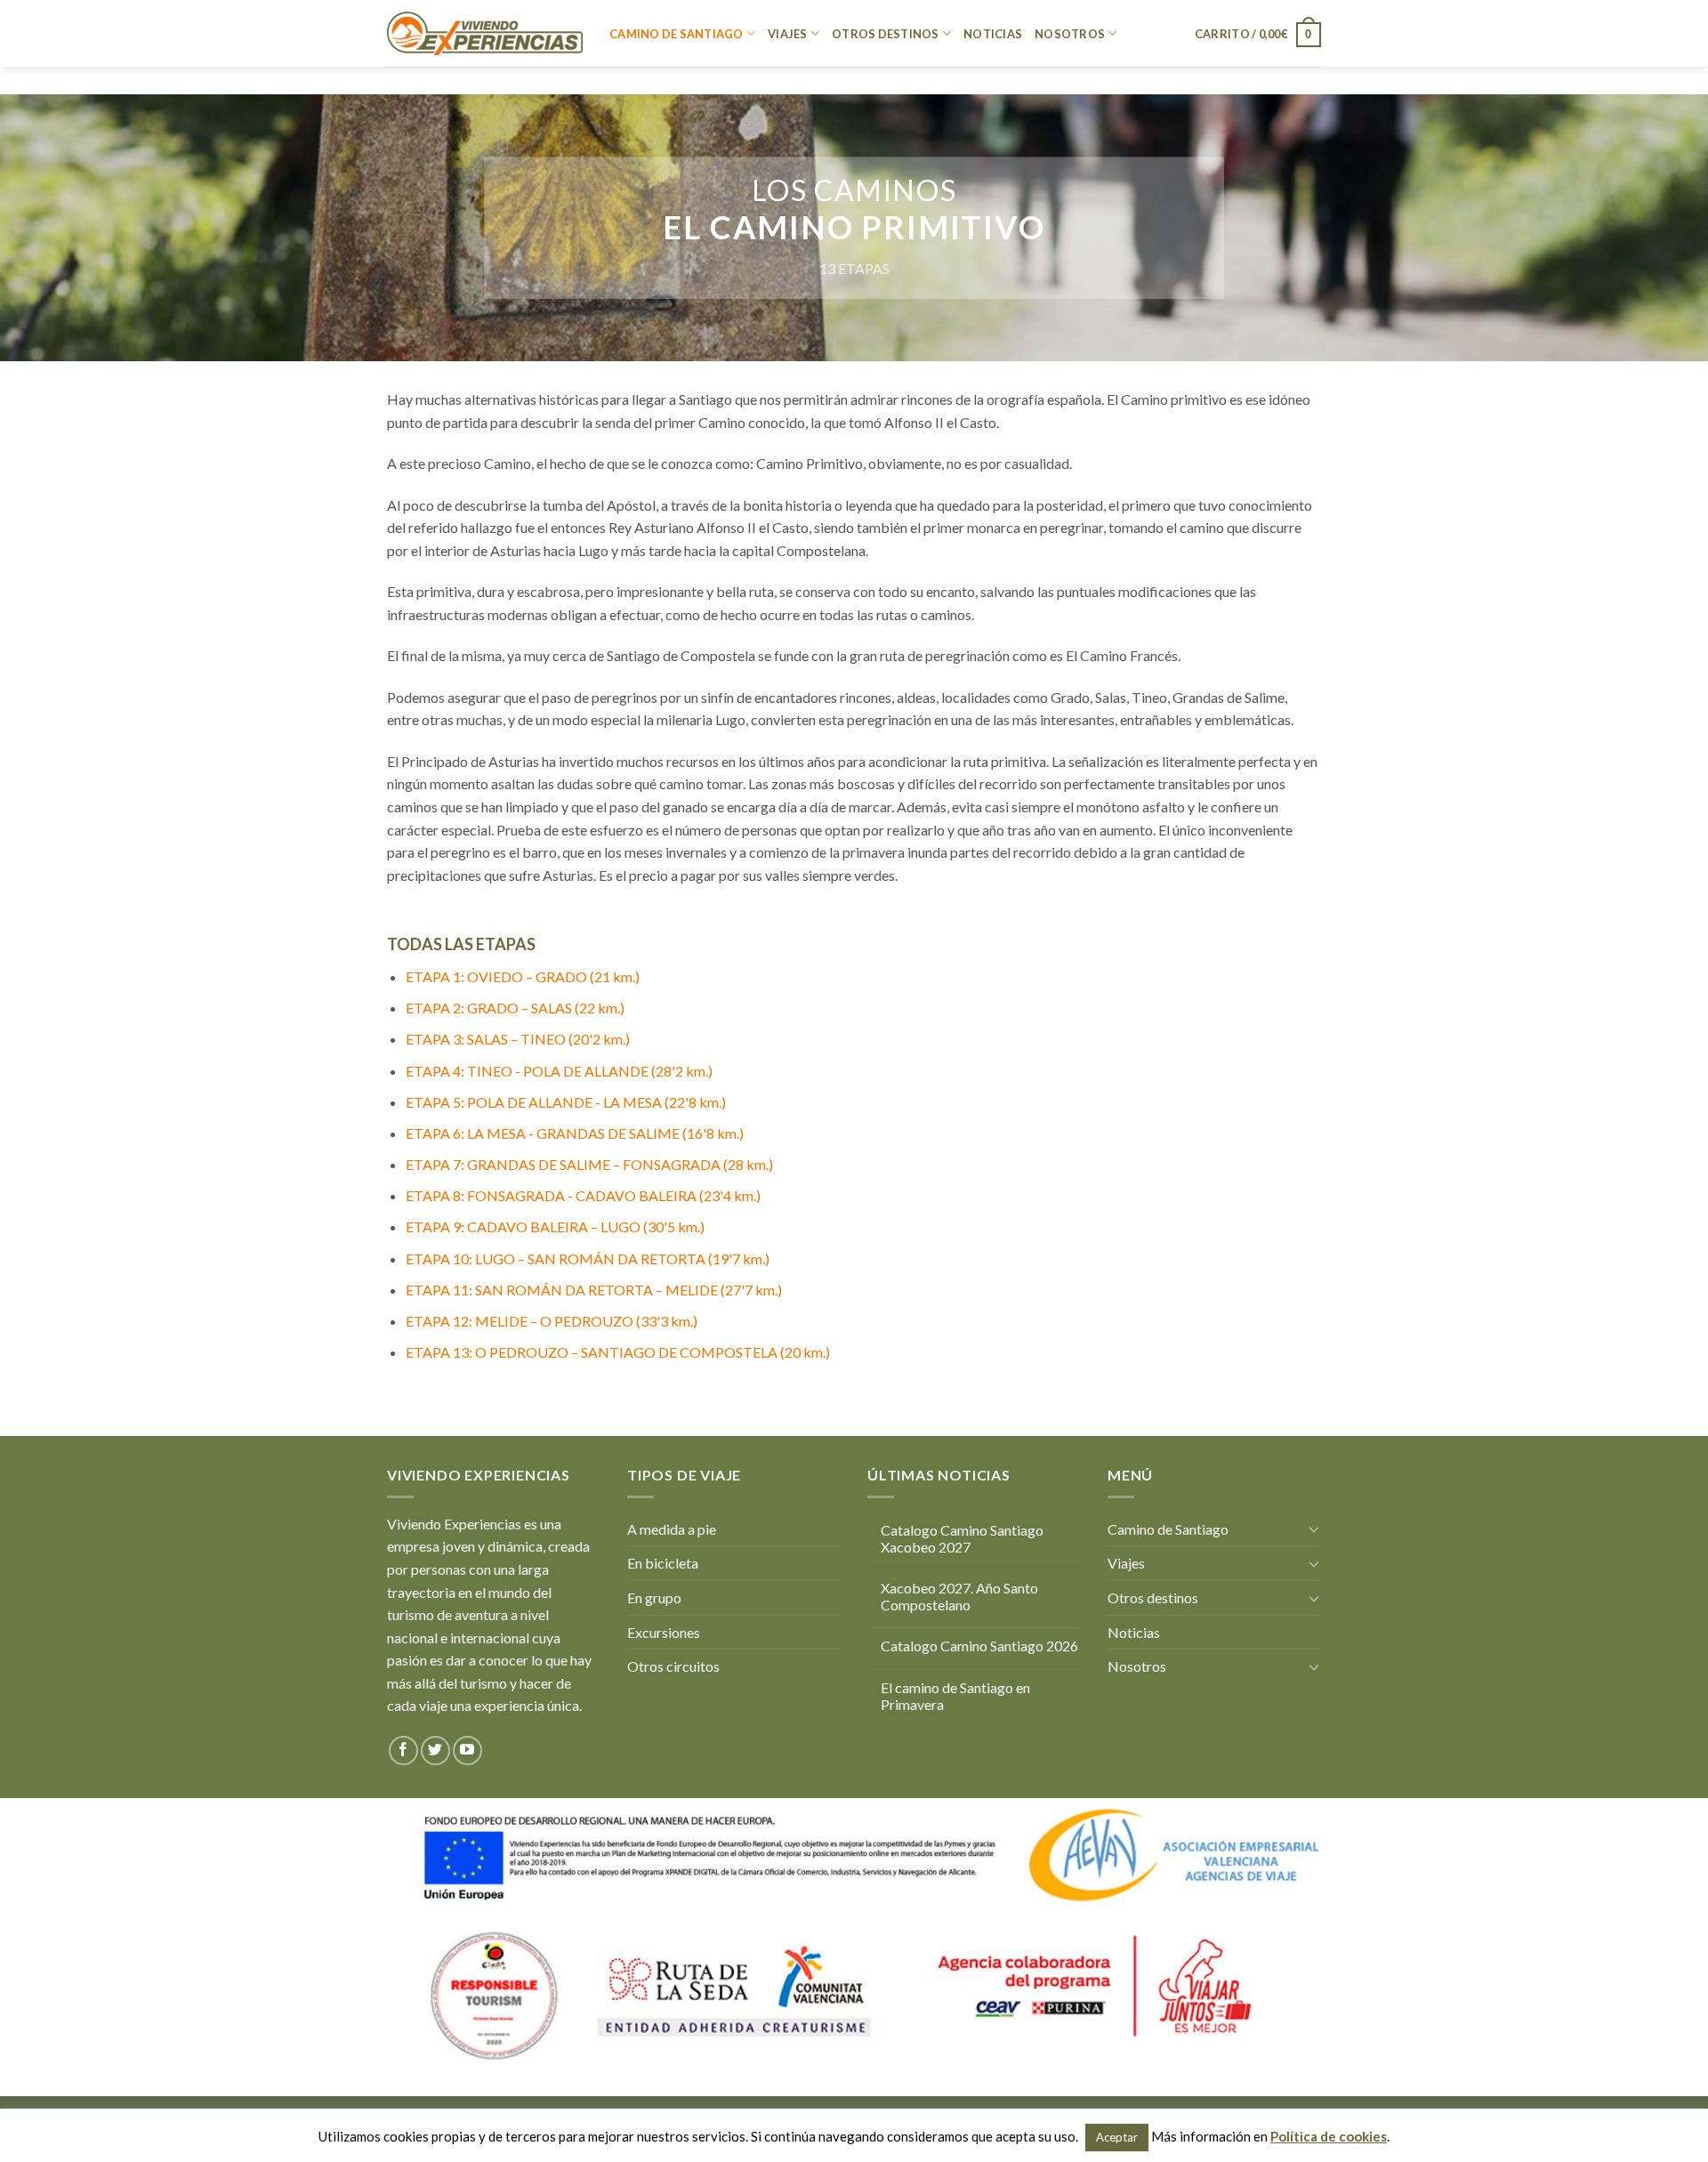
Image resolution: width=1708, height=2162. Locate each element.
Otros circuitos (673, 1666)
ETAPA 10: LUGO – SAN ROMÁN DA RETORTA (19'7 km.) (588, 1258)
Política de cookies (1329, 2136)
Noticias (993, 34)
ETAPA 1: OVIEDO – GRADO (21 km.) (523, 976)
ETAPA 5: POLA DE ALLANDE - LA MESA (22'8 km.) (566, 1102)
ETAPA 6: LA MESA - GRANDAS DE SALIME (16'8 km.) (575, 1133)
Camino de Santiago (677, 34)
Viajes (788, 34)
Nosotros (1070, 34)
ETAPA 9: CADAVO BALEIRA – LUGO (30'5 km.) (555, 1226)
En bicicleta (663, 1563)
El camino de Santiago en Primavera (955, 1696)
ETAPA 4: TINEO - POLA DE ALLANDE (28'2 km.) (559, 1071)
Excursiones (664, 1632)
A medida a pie (672, 1529)
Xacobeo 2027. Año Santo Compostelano (959, 1596)
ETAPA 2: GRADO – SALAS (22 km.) (515, 1008)
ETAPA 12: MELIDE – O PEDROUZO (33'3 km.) (552, 1321)
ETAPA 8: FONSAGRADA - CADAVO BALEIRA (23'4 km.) (583, 1195)
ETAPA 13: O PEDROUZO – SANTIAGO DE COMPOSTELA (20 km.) (618, 1352)
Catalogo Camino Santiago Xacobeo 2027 (962, 1538)
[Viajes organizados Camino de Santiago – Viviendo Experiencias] (485, 33)
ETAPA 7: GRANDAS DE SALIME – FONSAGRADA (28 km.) (589, 1164)
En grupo (654, 1597)
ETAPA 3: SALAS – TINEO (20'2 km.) (518, 1039)
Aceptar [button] (1117, 2137)
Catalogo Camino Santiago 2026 (979, 1646)
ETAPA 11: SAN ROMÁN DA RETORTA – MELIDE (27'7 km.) (594, 1290)
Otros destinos (886, 34)
